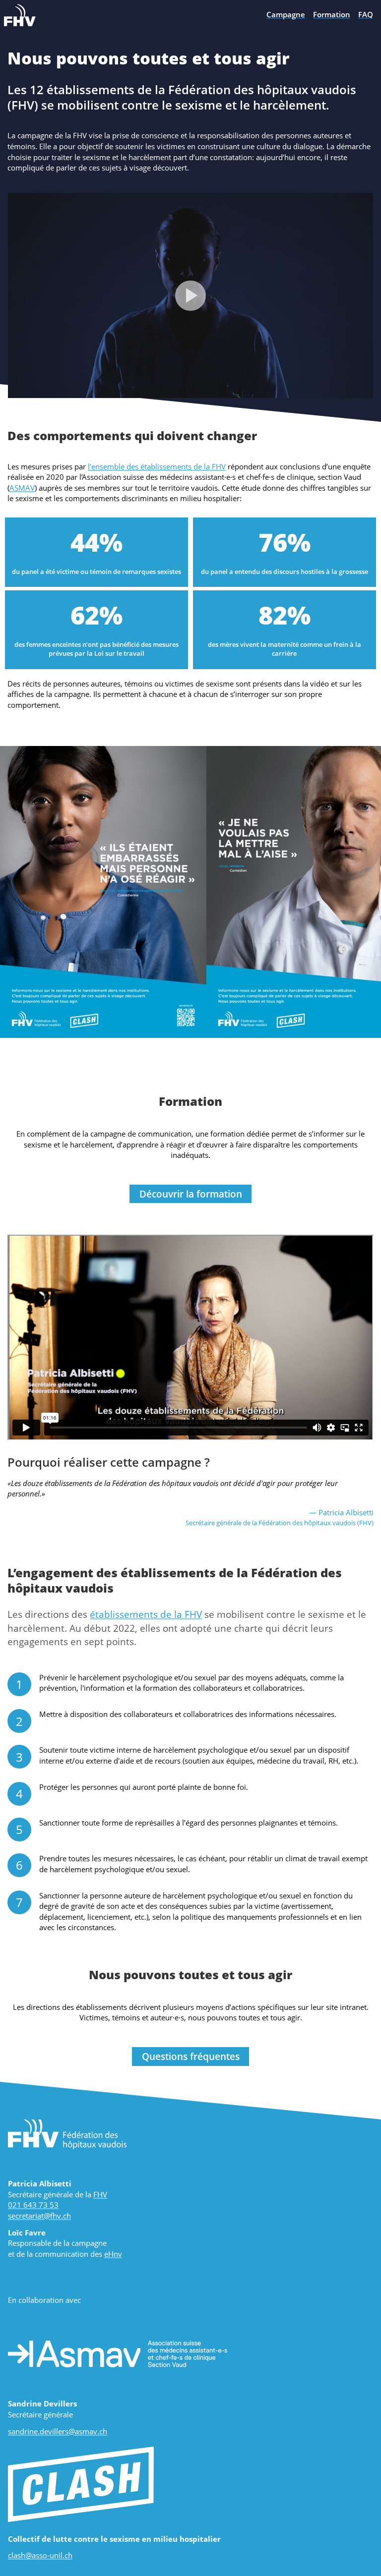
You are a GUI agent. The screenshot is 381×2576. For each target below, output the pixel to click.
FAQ (366, 14)
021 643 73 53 (33, 2205)
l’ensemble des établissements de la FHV (157, 466)
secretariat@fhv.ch (39, 2216)
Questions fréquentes (191, 2056)
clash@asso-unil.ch (40, 2555)
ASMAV (22, 488)
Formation (332, 14)
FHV (100, 2194)
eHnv (113, 2254)
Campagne (286, 14)
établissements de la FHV (146, 1614)
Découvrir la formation (191, 1194)
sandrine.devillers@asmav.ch (58, 2431)
